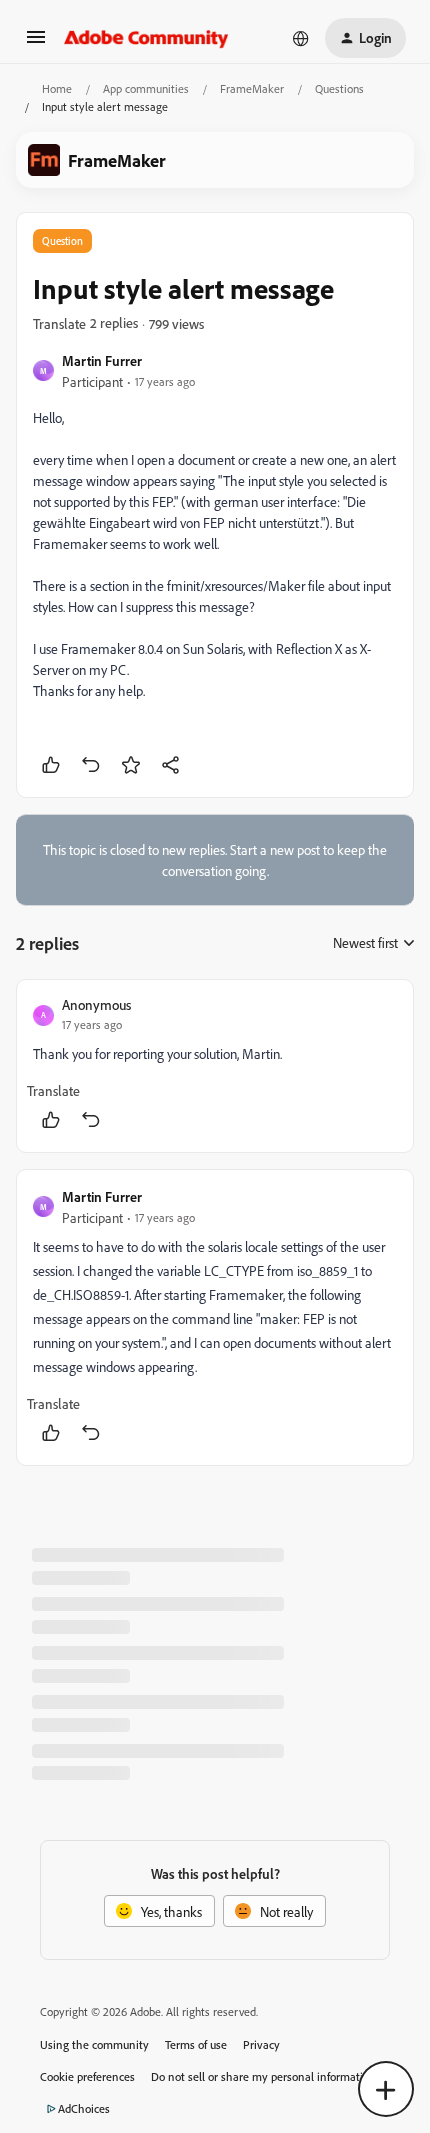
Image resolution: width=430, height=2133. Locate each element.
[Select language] (301, 38)
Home (57, 88)
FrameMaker (252, 88)
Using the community (94, 2044)
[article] (215, 1066)
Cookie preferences (87, 2076)
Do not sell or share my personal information (263, 2076)
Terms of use (196, 2044)
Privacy (261, 2044)
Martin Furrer (102, 360)
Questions (339, 88)
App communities (146, 88)
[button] (36, 43)
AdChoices (84, 2108)
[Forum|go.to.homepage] (146, 38)
